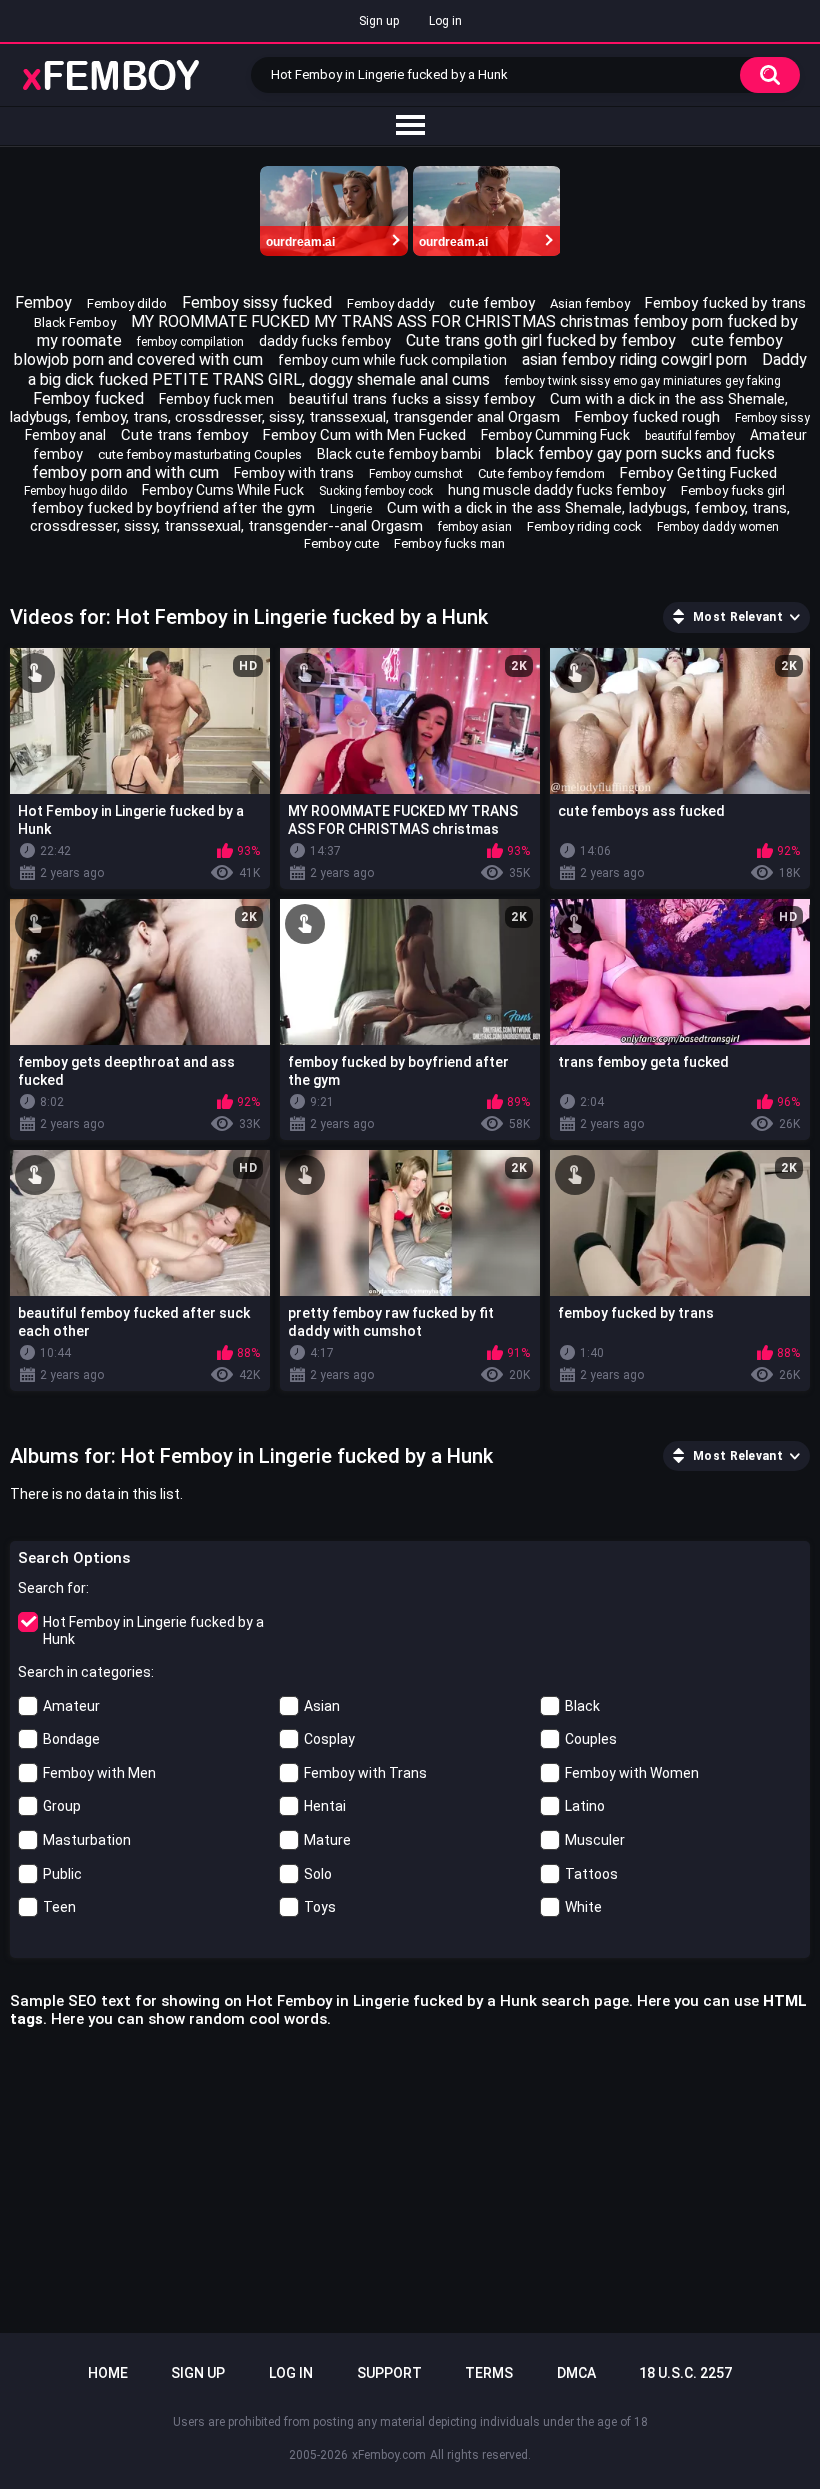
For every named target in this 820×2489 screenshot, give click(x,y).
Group (62, 1806)
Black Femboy (75, 322)
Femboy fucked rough (647, 417)
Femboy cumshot (416, 474)
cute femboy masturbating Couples (200, 454)
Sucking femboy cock (376, 491)
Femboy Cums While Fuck (223, 490)
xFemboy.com (389, 2455)
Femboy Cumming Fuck (555, 435)
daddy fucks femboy (325, 341)
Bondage (71, 1739)
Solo (318, 1874)
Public (62, 1874)
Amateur (71, 1706)
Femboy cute (341, 543)
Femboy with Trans (365, 1773)
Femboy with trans (294, 473)
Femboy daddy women (718, 527)
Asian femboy (590, 303)
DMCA (576, 2373)
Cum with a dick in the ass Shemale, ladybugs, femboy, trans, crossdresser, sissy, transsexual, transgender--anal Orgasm (410, 517)
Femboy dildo (127, 303)
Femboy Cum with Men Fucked (364, 435)
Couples (591, 1739)
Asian (322, 1706)
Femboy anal (65, 435)
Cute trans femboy (184, 435)
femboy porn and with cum (125, 472)
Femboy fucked (88, 398)
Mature (327, 1840)
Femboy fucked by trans (725, 303)
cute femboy (492, 303)
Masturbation (87, 1840)
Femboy (43, 302)
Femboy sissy (772, 418)
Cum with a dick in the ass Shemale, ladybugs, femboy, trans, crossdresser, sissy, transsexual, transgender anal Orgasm (399, 408)
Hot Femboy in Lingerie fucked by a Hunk (153, 1630)
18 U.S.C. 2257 (685, 2373)
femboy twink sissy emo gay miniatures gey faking (643, 381)
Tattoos (591, 1874)
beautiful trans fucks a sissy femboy (412, 399)
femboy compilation (190, 342)
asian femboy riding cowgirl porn (634, 359)
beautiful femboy (690, 436)
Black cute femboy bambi (399, 454)
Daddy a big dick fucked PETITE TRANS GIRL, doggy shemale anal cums (417, 369)
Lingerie (351, 509)
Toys (320, 1907)
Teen (59, 1907)
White (583, 1907)
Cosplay (329, 1739)
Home (108, 2373)
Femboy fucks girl (733, 490)
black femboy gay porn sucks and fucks (635, 453)
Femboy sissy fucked (257, 302)
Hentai (325, 1806)
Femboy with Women (632, 1773)
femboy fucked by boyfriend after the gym (173, 508)
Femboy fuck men (216, 399)
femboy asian (475, 527)
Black (582, 1706)
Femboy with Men (99, 1773)
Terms (489, 2373)
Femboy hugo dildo (75, 491)
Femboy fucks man (449, 543)
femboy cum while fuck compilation (392, 360)
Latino (585, 1806)
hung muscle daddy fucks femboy (557, 490)
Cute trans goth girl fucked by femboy (541, 340)
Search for (52, 1588)
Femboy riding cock (584, 526)
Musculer (595, 1840)
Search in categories (84, 1672)
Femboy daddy (390, 303)
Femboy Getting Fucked (698, 473)
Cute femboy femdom (541, 473)
